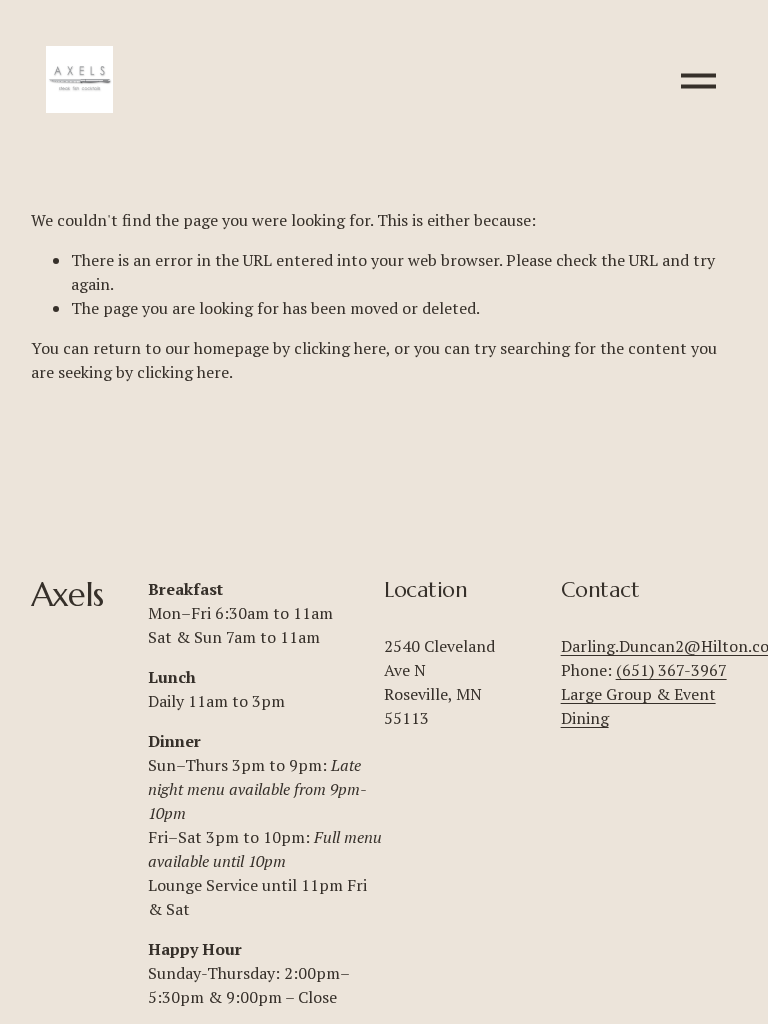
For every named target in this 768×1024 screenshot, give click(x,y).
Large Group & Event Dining (638, 706)
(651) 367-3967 (671, 670)
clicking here (340, 348)
